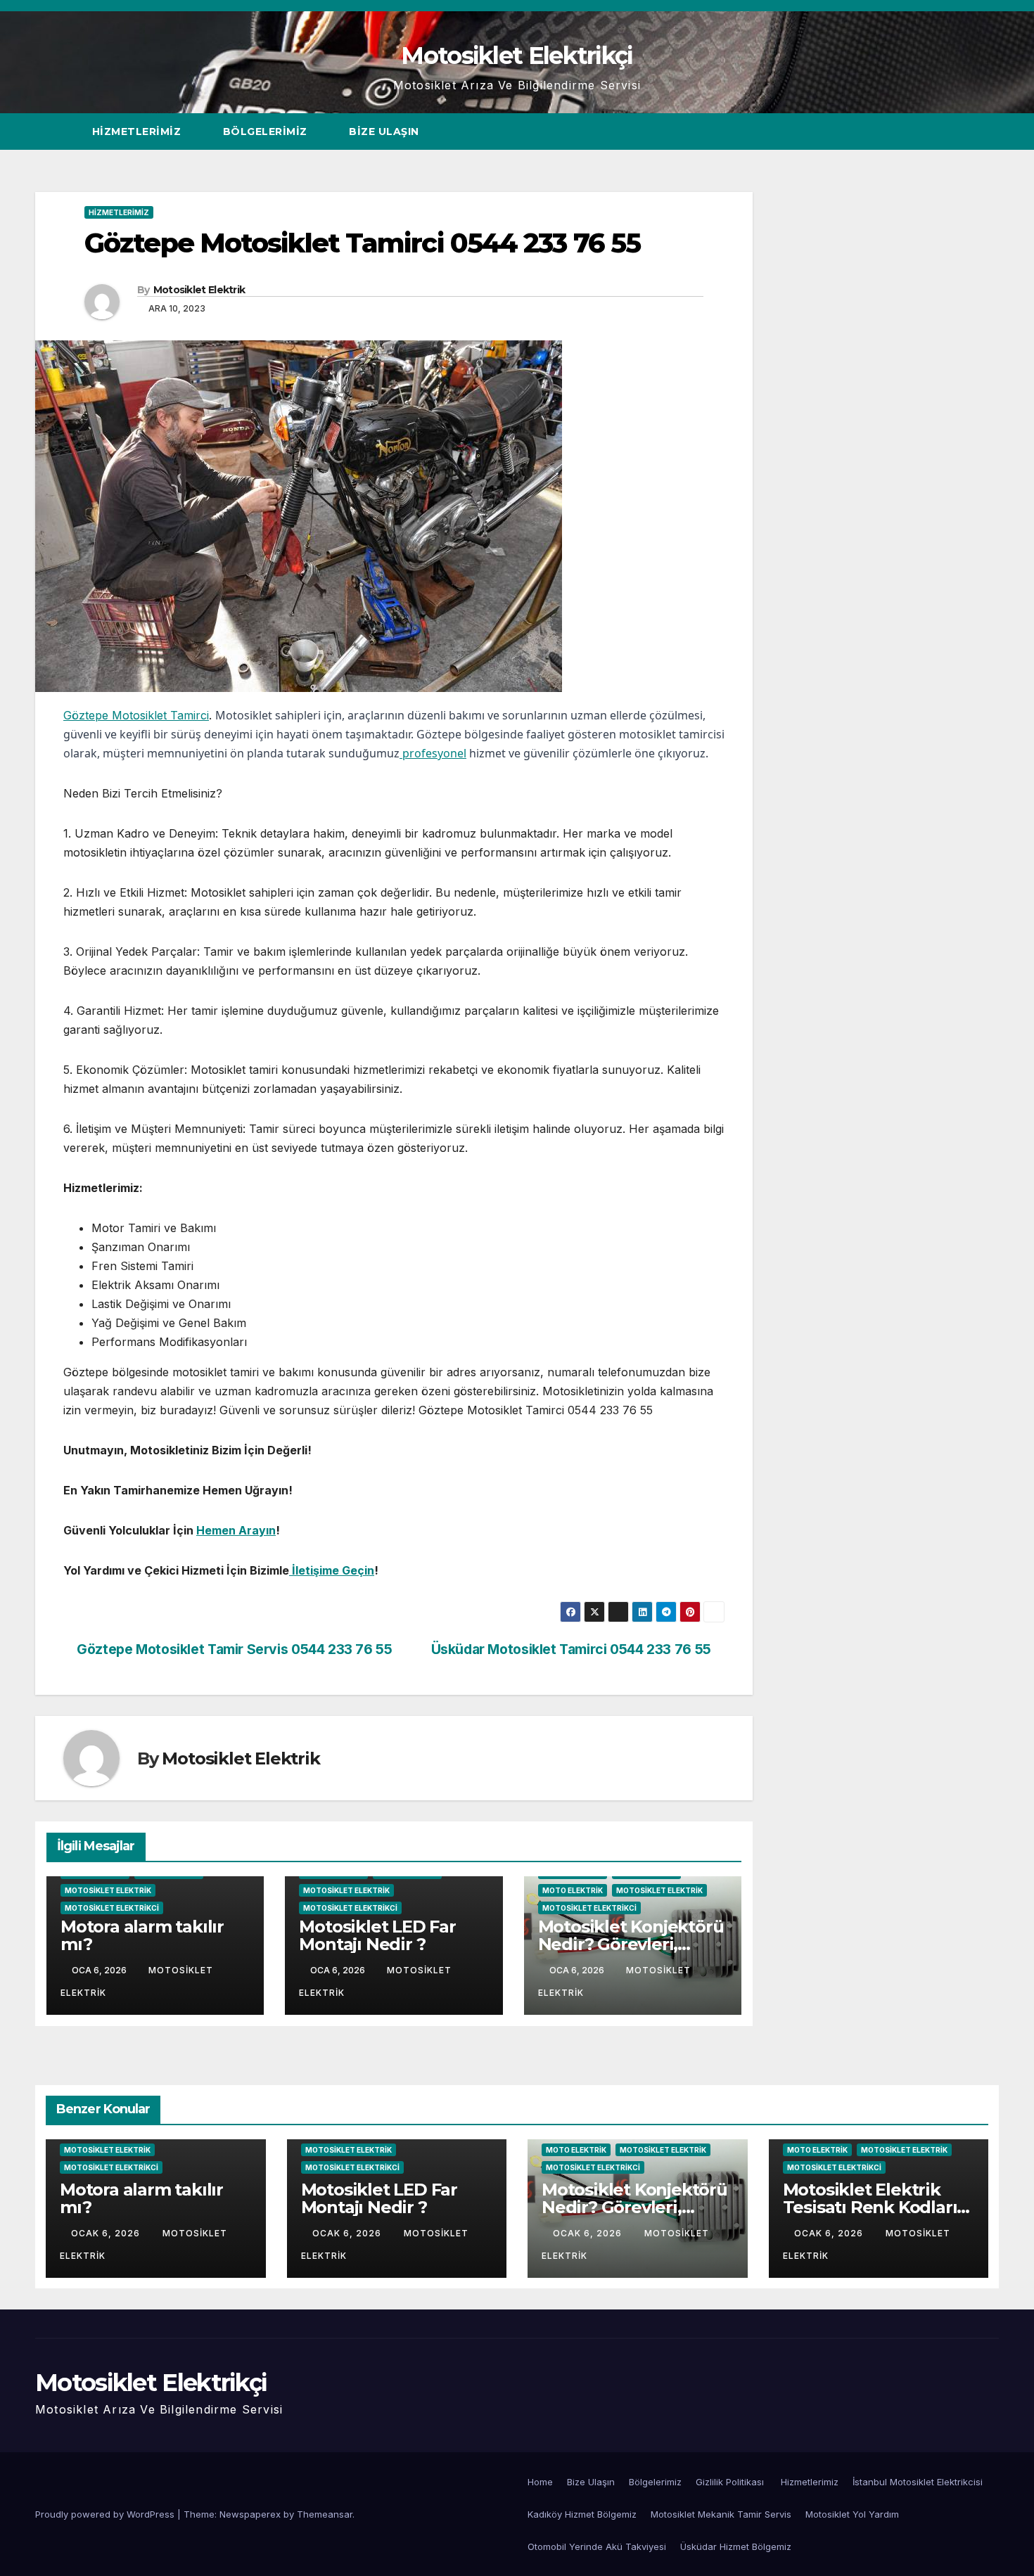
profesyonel (433, 753)
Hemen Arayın (236, 1530)
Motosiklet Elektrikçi (517, 56)
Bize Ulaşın (384, 132)
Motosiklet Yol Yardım (852, 2514)
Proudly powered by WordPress (106, 2514)
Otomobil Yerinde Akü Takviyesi (597, 2546)
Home (540, 2482)
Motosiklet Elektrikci (112, 1908)
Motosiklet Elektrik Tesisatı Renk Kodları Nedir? (870, 2207)
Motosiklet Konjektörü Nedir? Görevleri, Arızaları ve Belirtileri (631, 1944)
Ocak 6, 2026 (107, 2233)
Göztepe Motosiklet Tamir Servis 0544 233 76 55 (233, 1649)
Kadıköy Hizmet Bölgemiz (582, 2514)
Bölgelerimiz (267, 132)
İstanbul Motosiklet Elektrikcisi (918, 2482)
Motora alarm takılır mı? (142, 1935)
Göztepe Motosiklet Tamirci (136, 715)
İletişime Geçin (332, 1570)
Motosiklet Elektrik (199, 290)
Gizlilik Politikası (731, 2482)
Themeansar (325, 2514)
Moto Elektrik (573, 1890)
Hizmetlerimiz (138, 132)
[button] (962, 132)
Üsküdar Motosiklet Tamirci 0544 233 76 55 (573, 1649)
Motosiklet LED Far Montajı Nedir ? (377, 1935)
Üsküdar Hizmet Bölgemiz (736, 2546)
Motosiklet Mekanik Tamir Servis (721, 2514)
